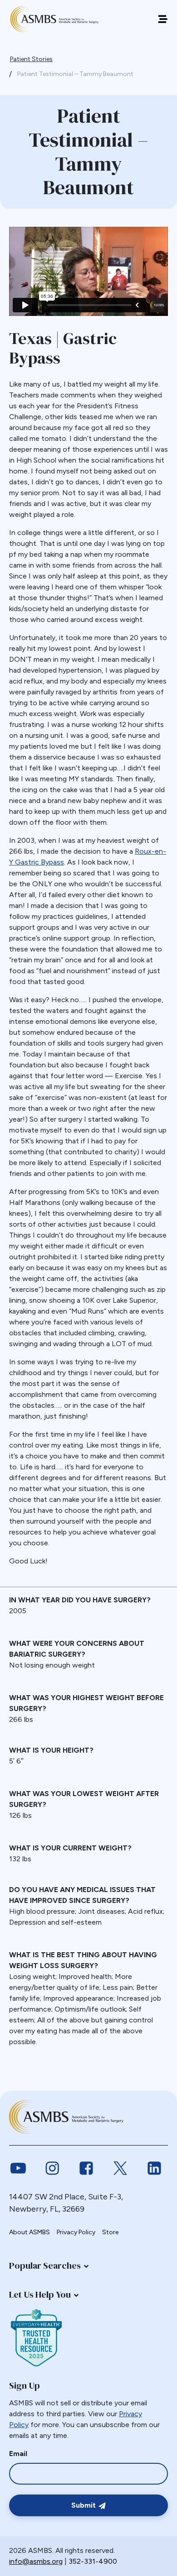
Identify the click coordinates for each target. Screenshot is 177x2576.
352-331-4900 (93, 2561)
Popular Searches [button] (45, 2265)
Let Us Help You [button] (40, 2294)
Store (110, 2232)
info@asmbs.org (36, 2561)
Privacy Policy (76, 2232)
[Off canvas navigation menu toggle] (163, 19)
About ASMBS (29, 2232)
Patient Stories (31, 59)
